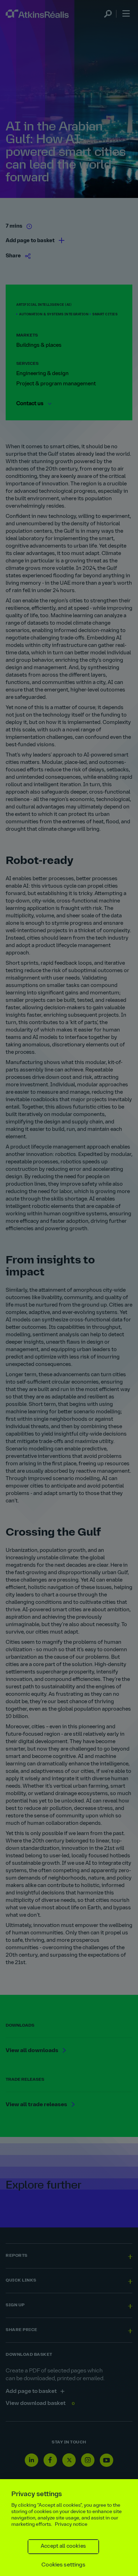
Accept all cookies (63, 2546)
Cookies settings (63, 2565)
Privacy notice (71, 2525)
